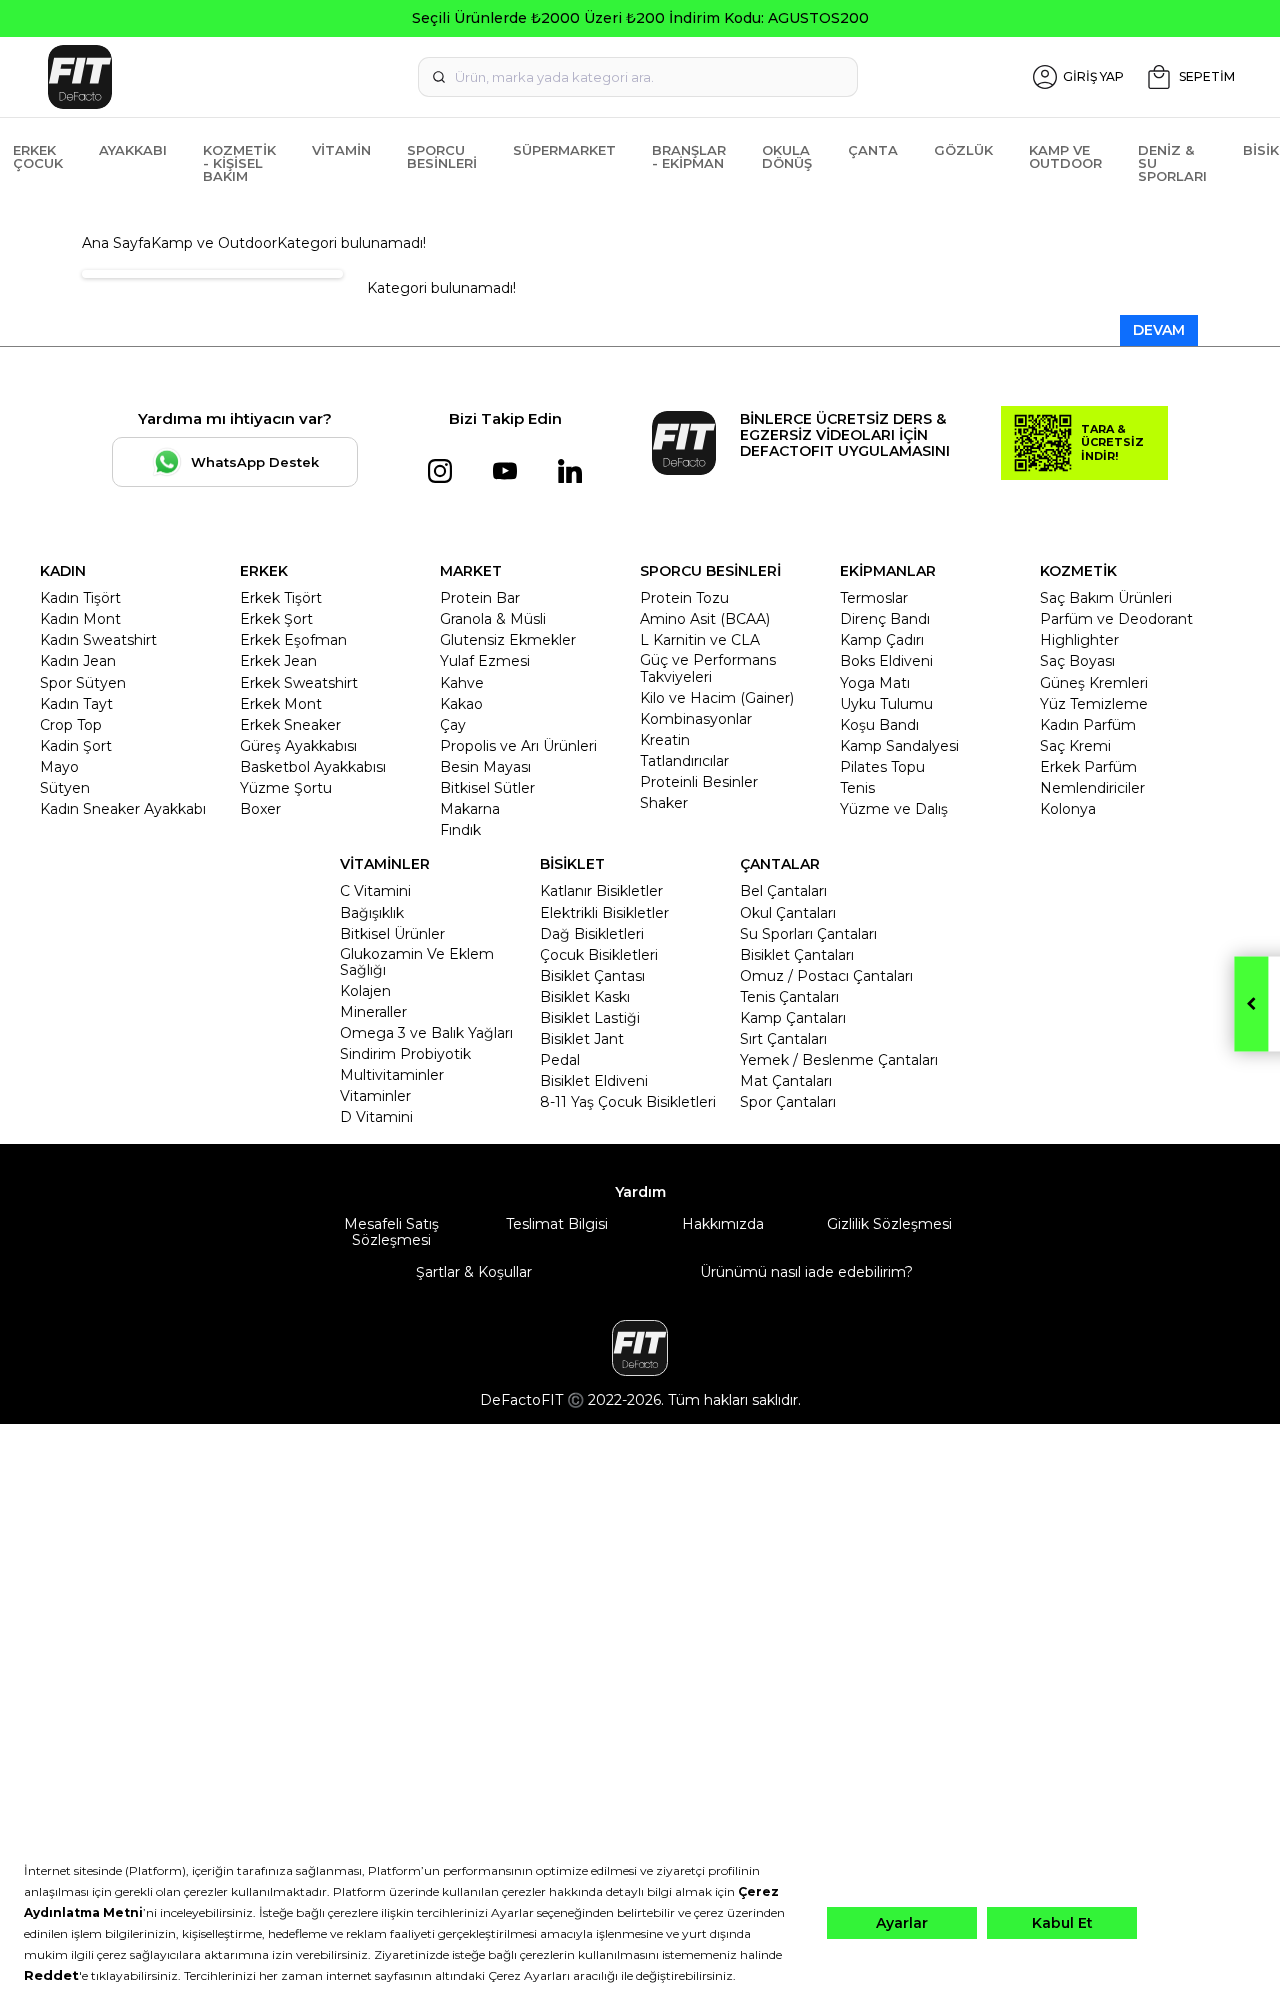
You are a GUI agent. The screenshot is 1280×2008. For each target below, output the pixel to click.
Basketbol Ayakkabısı (313, 767)
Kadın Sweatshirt (98, 640)
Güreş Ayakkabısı (298, 746)
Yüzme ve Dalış (894, 809)
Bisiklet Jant (582, 1039)
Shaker (664, 803)
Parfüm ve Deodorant (1116, 619)
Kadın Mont (80, 619)
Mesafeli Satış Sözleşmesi (391, 1232)
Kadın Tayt (76, 704)
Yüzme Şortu (286, 788)
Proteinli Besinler (699, 782)
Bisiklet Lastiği (590, 1018)
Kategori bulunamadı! (351, 243)
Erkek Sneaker (290, 725)
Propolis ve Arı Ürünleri (518, 746)
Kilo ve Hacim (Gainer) (717, 698)
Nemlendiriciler (1092, 788)
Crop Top (71, 725)
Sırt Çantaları (783, 1039)
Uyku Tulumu (886, 704)
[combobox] (638, 77)
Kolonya (1068, 809)
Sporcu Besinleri (442, 156)
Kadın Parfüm (1088, 725)
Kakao (461, 704)
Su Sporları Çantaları (808, 934)
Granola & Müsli (493, 619)
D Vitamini (376, 1117)
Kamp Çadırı (882, 640)
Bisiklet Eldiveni (594, 1081)
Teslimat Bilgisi (557, 1224)
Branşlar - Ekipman (689, 156)
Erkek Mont (281, 704)
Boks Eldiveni (886, 661)
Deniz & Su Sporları (1172, 163)
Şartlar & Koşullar (474, 1272)
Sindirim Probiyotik (405, 1054)
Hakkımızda (723, 1224)
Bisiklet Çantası (592, 976)
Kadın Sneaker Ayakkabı (123, 809)
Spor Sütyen (83, 683)
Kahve (462, 683)
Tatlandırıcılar (684, 761)
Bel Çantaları (783, 891)
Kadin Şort (76, 746)
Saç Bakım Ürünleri (1106, 598)
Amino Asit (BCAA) (705, 619)
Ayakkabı (133, 150)
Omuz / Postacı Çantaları (826, 976)
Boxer (260, 809)
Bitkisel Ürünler (392, 934)
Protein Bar (480, 598)
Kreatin (665, 740)
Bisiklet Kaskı (585, 997)
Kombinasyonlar (696, 719)
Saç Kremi (1075, 746)
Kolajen (365, 991)
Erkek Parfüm (1088, 767)
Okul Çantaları (788, 913)
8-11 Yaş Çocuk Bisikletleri (628, 1102)
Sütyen (65, 788)
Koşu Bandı (879, 725)
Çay (453, 725)
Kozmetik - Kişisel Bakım (239, 163)
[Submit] (439, 77)
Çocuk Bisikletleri (599, 955)
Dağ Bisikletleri (592, 934)
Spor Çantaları (788, 1102)
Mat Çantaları (786, 1081)
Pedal (560, 1060)
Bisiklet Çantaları (797, 955)
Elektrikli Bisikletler (604, 913)
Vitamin (341, 150)
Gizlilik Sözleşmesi (889, 1224)
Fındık (460, 830)
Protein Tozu (684, 598)
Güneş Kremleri (1094, 683)
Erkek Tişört (281, 598)
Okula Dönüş (787, 156)
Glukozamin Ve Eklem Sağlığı (417, 962)
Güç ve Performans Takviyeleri (708, 668)
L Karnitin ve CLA (700, 640)
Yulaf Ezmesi (485, 661)
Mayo (59, 767)
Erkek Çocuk (38, 156)
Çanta (873, 150)
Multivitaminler (392, 1075)
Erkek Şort (276, 619)
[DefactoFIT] (229, 77)
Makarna (470, 809)
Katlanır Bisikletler (601, 891)
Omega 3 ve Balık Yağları (426, 1033)
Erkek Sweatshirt (299, 683)
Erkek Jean (278, 661)
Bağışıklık (372, 913)
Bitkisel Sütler (487, 788)
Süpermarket (564, 150)
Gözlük (963, 150)
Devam (1159, 330)
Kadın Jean (78, 661)
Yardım (640, 1192)
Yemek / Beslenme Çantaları (839, 1060)
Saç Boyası (1077, 661)
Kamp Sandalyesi (899, 746)
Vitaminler (375, 1096)
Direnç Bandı (885, 619)
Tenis (857, 788)
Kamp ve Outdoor (1065, 156)
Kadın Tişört (80, 598)
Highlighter (1079, 640)
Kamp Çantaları (793, 1018)
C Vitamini (375, 891)
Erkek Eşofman (293, 640)
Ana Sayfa (116, 243)
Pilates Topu (882, 767)
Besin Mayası (485, 767)
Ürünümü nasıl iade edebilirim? (806, 1272)
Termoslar (874, 598)
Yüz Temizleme (1094, 704)
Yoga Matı (875, 683)
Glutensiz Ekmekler (508, 640)
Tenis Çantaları (789, 997)
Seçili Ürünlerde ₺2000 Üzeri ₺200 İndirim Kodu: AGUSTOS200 (640, 18)
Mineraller (373, 1012)
